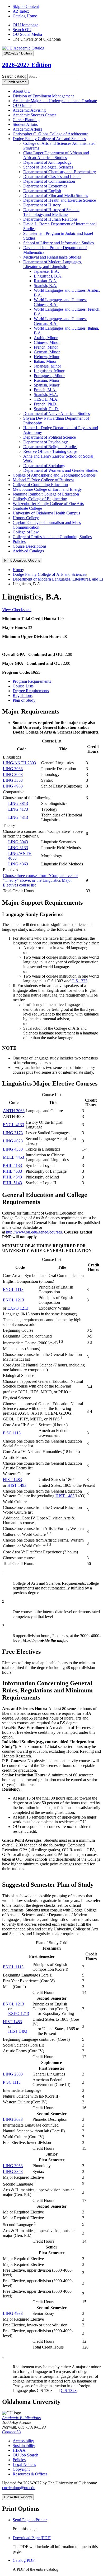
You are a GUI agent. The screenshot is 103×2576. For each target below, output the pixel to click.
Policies (19, 541)
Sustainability (24, 2446)
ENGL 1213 (13, 1300)
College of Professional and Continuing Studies (52, 537)
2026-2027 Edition (27, 65)
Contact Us (12, 2432)
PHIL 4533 (12, 1171)
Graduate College (27, 508)
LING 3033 (13, 769)
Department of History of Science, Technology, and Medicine (52, 212)
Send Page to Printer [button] (30, 2520)
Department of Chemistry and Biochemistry (60, 172)
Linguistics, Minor (49, 371)
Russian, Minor (47, 380)
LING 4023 (13, 1141)
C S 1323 (79, 981)
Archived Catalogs (28, 551)
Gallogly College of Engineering (40, 499)
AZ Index (21, 11)
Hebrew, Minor (47, 357)
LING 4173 (18, 809)
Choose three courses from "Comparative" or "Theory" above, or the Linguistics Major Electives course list (40, 880)
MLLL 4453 (13, 1157)
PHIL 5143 (12, 1183)
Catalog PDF (24, 2560)
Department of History (42, 205)
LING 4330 (13, 1149)
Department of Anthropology (47, 162)
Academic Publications (21, 2418)
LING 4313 (18, 817)
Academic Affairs (27, 129)
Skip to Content (26, 6)
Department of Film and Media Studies (56, 195)
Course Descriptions (30, 546)
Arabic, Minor (46, 338)
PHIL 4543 (12, 1177)
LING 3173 (13, 1133)
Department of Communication (49, 181)
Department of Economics (45, 186)
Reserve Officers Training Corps (50, 451)
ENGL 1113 (13, 1289)
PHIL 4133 (12, 1165)
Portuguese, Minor (49, 376)
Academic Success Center (34, 115)
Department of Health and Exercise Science (60, 200)
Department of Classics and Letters (52, 177)
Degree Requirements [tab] (31, 691)
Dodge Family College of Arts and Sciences (49, 139)
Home (18, 570)
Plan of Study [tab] (24, 700)
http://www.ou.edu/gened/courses (34, 1232)
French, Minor (46, 347)
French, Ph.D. (46, 404)
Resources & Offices (30, 2474)
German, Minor (47, 352)
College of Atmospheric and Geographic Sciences (54, 475)
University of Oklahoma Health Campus (46, 513)
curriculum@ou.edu (19, 2488)
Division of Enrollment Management (43, 96)
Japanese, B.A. (46, 271)
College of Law (26, 532)
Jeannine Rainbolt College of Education (46, 494)
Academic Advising (29, 110)
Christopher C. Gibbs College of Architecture (50, 134)
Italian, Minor (45, 361)
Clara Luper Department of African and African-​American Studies (56, 155)
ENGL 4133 (13, 1125)
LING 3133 (18, 848)
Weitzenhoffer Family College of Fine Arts (48, 504)
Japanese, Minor (47, 366)
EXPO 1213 (18, 1308)
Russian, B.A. (46, 281)
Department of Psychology (46, 442)
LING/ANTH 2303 (19, 763)
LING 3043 (18, 842)
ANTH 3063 (14, 1111)
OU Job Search (25, 2455)
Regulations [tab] (23, 695)
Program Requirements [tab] (32, 681)
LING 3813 (18, 803)
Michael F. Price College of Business (43, 480)
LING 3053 (13, 774)
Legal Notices (24, 2464)
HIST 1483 (12, 1480)
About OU (22, 91)
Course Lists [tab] (23, 686)
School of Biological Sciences (48, 167)
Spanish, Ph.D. (46, 409)
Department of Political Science (50, 437)
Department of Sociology (44, 466)
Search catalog (14, 76)
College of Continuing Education (40, 485)
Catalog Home (25, 16)
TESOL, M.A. (46, 399)
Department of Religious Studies (50, 447)
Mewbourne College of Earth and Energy (47, 489)
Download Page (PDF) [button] (32, 2538)
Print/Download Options (22, 560)
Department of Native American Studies (57, 413)
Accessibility (23, 2441)
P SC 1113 (12, 1433)
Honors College (26, 518)
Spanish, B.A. (46, 286)
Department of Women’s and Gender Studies (60, 470)
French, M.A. (45, 390)
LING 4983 (13, 786)
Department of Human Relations (50, 219)
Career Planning (26, 120)
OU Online (22, 105)
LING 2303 (13, 2074)
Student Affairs (25, 124)
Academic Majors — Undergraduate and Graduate (55, 101)
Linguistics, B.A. (48, 276)
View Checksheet (17, 610)
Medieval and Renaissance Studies (52, 257)
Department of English (42, 191)
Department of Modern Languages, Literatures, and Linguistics (53, 264)
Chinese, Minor (47, 342)
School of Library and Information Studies (58, 243)
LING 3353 (13, 780)
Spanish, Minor (47, 385)
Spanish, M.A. (46, 395)
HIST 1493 (17, 1485)
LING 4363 (18, 864)
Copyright (21, 2469)
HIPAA (19, 2450)
